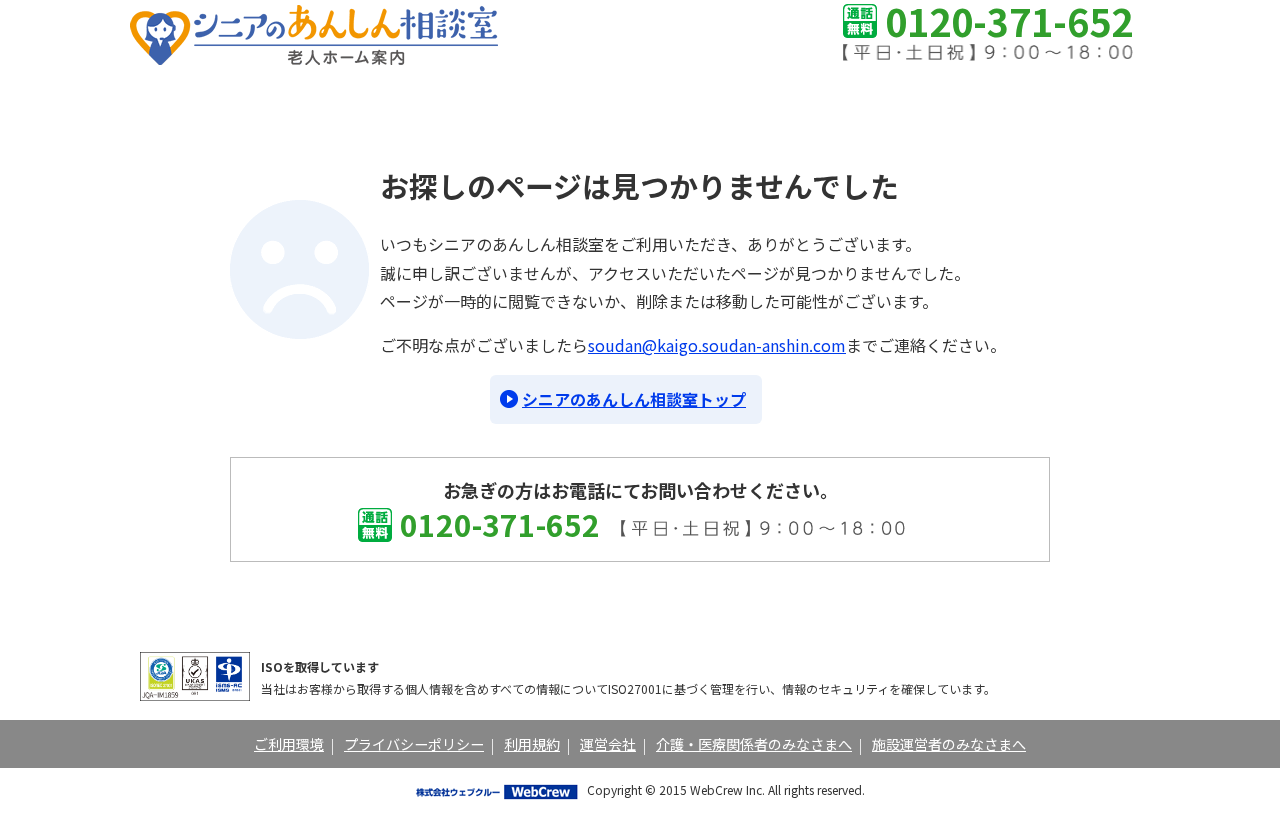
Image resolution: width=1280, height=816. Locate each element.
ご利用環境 (289, 744)
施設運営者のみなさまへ (949, 744)
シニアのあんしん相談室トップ (634, 399)
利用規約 (532, 744)
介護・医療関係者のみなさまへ (754, 744)
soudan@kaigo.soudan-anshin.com (717, 345)
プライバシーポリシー (414, 744)
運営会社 (608, 744)
